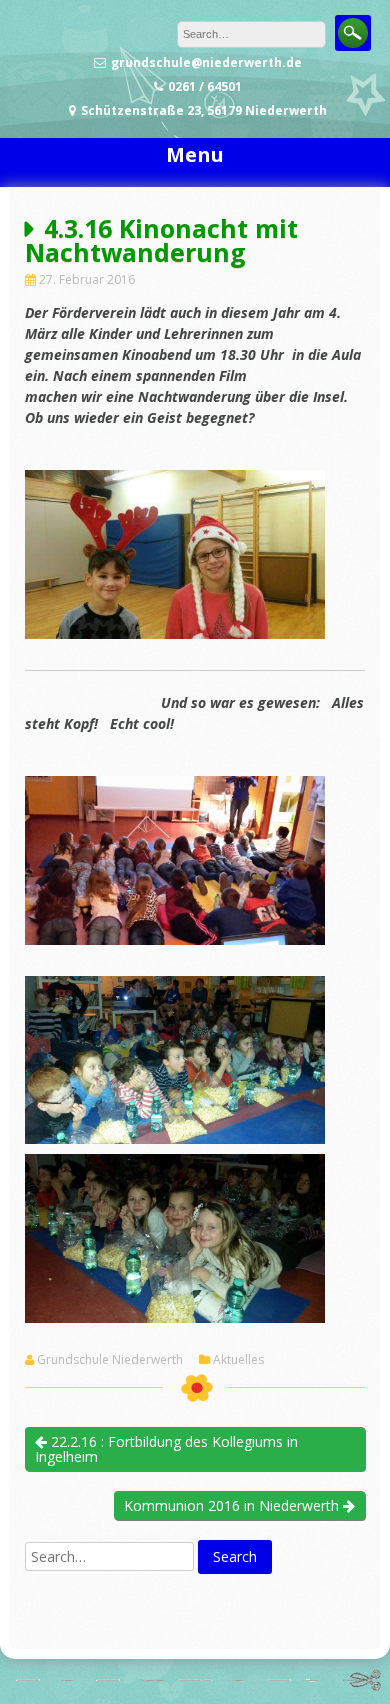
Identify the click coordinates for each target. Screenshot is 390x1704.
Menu (195, 154)
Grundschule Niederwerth (110, 1360)
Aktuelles (238, 1360)
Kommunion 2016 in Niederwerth (233, 1505)
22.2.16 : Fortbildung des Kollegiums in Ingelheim (166, 1449)
